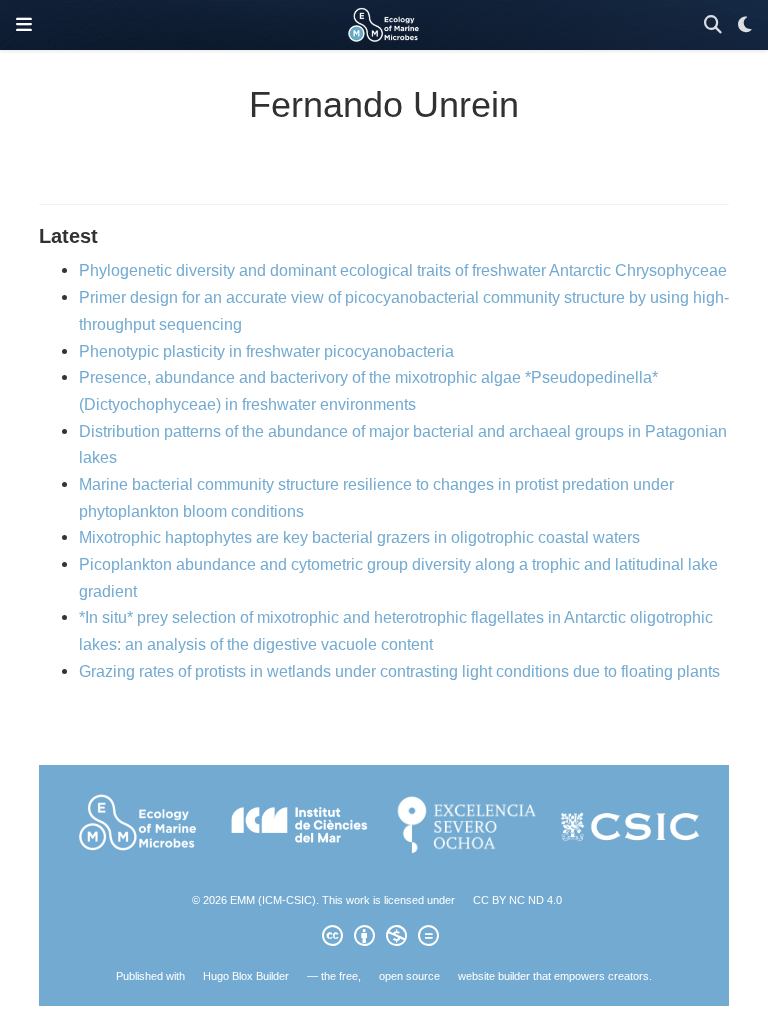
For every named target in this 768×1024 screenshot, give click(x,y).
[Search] (713, 25)
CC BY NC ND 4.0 (517, 900)
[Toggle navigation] (24, 25)
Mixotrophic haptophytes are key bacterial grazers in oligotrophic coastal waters (359, 537)
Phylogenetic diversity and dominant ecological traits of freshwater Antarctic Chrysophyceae (403, 270)
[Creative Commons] (384, 939)
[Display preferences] (745, 25)
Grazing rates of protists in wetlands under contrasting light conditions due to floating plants (399, 671)
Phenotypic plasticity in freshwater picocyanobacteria (266, 351)
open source (409, 976)
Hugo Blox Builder (246, 976)
